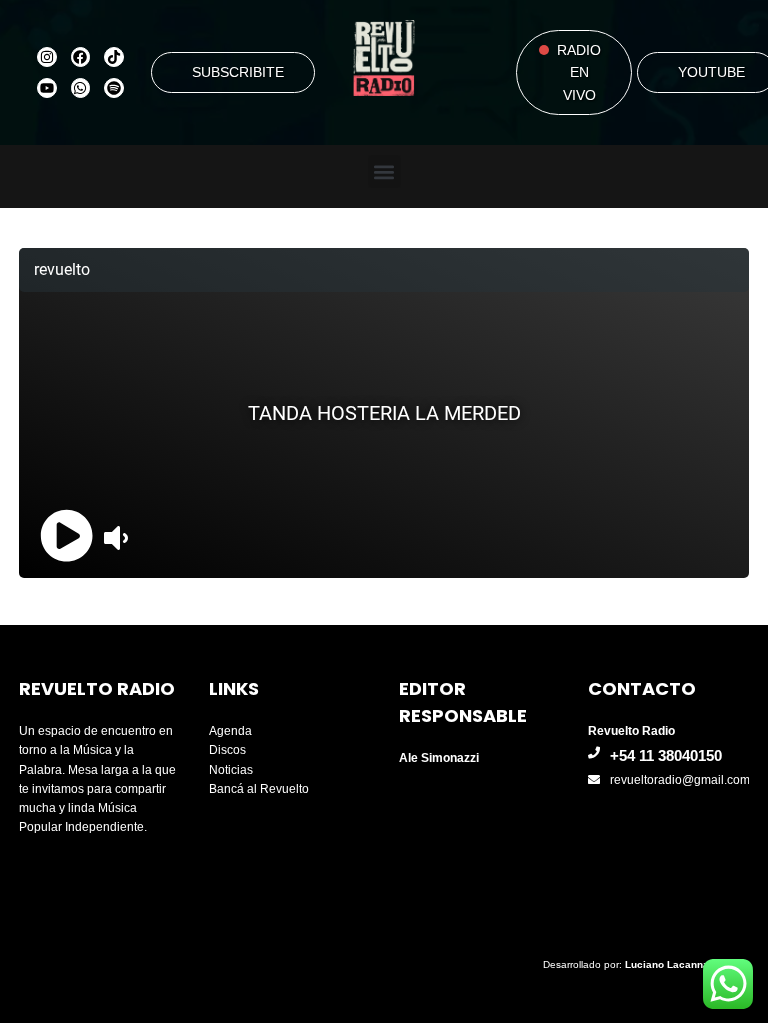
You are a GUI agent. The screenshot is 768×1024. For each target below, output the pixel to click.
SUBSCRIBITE (238, 72)
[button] (384, 171)
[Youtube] (47, 88)
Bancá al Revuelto (259, 789)
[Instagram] (47, 57)
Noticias (231, 770)
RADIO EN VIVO (579, 72)
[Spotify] (114, 88)
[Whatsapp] (81, 88)
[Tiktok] (114, 57)
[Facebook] (81, 57)
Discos (227, 750)
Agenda (230, 731)
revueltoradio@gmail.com (680, 780)
